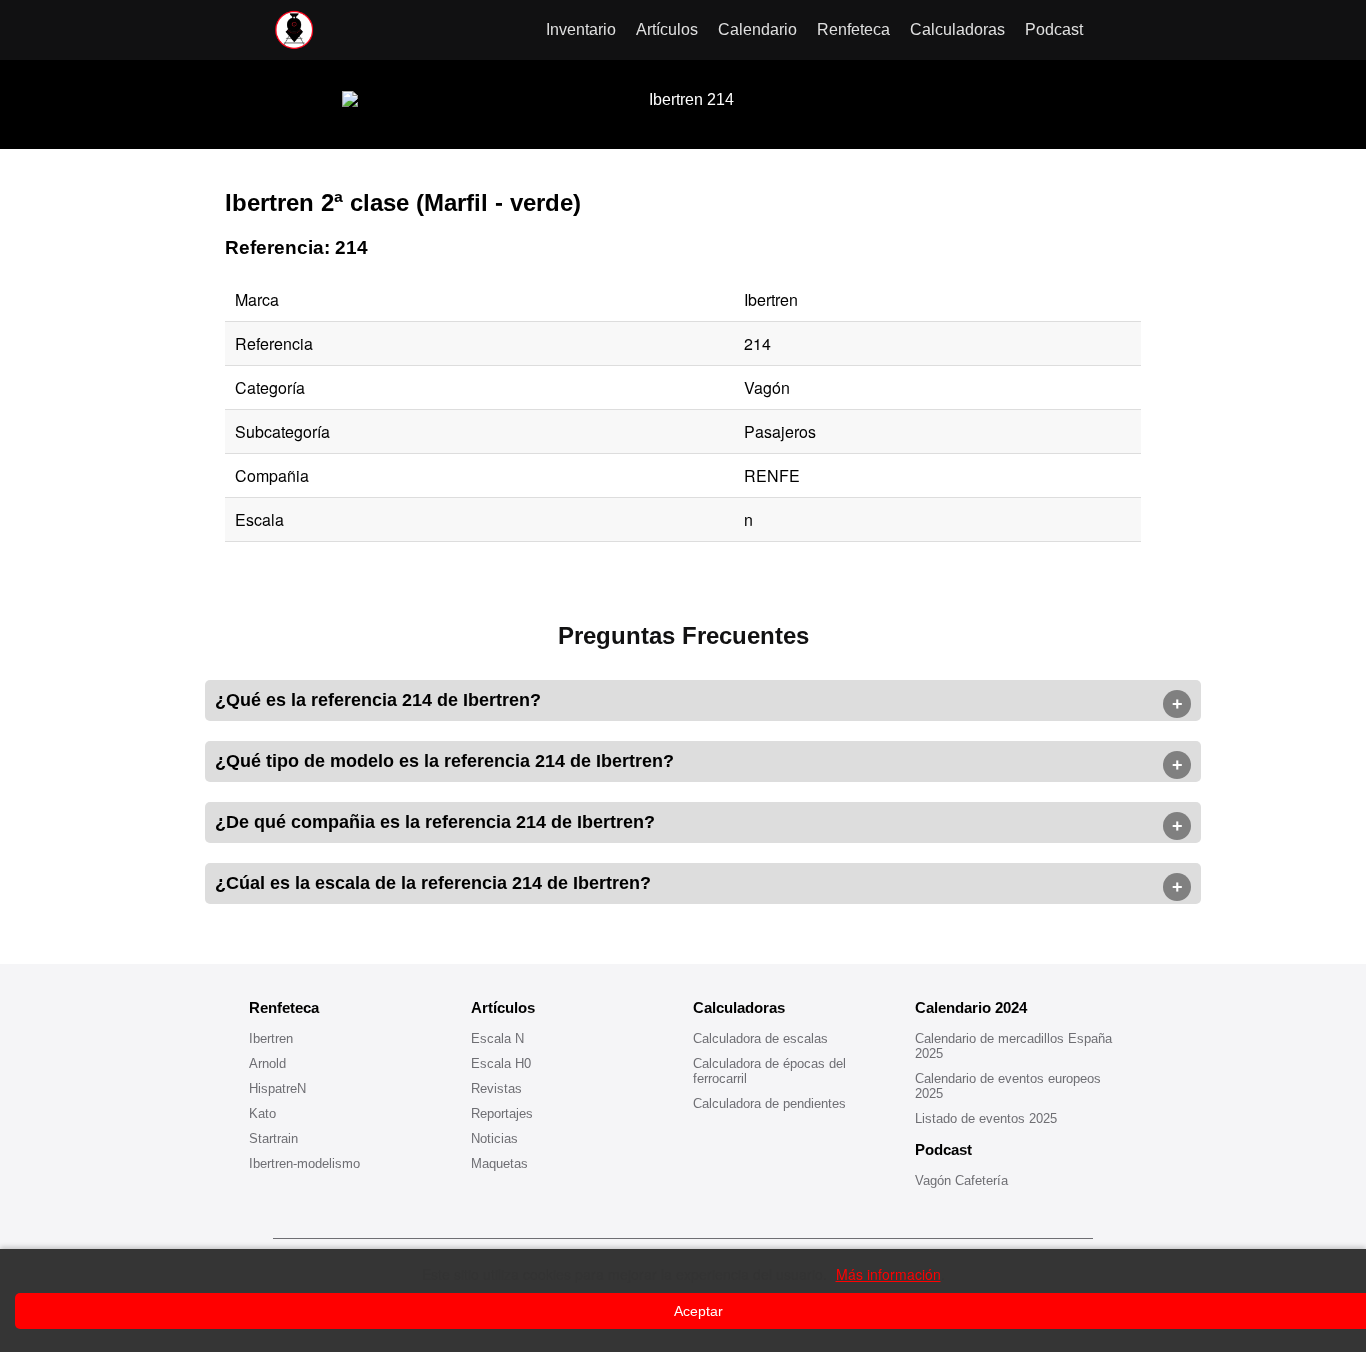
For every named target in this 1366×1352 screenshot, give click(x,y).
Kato (262, 1113)
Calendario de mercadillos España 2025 (1013, 1046)
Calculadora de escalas (760, 1038)
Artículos (667, 29)
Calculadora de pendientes (769, 1103)
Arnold (267, 1063)
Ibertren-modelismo (304, 1163)
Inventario (581, 29)
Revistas (496, 1088)
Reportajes (502, 1113)
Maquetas (499, 1163)
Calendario (757, 29)
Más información (888, 1274)
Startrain (273, 1138)
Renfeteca (853, 29)
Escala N (497, 1038)
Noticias (494, 1138)
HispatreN (277, 1088)
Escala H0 (501, 1063)
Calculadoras (957, 29)
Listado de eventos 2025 (986, 1118)
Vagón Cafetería (961, 1180)
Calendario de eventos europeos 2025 (1008, 1086)
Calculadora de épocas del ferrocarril (769, 1071)
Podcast (1054, 29)
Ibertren (271, 1038)
